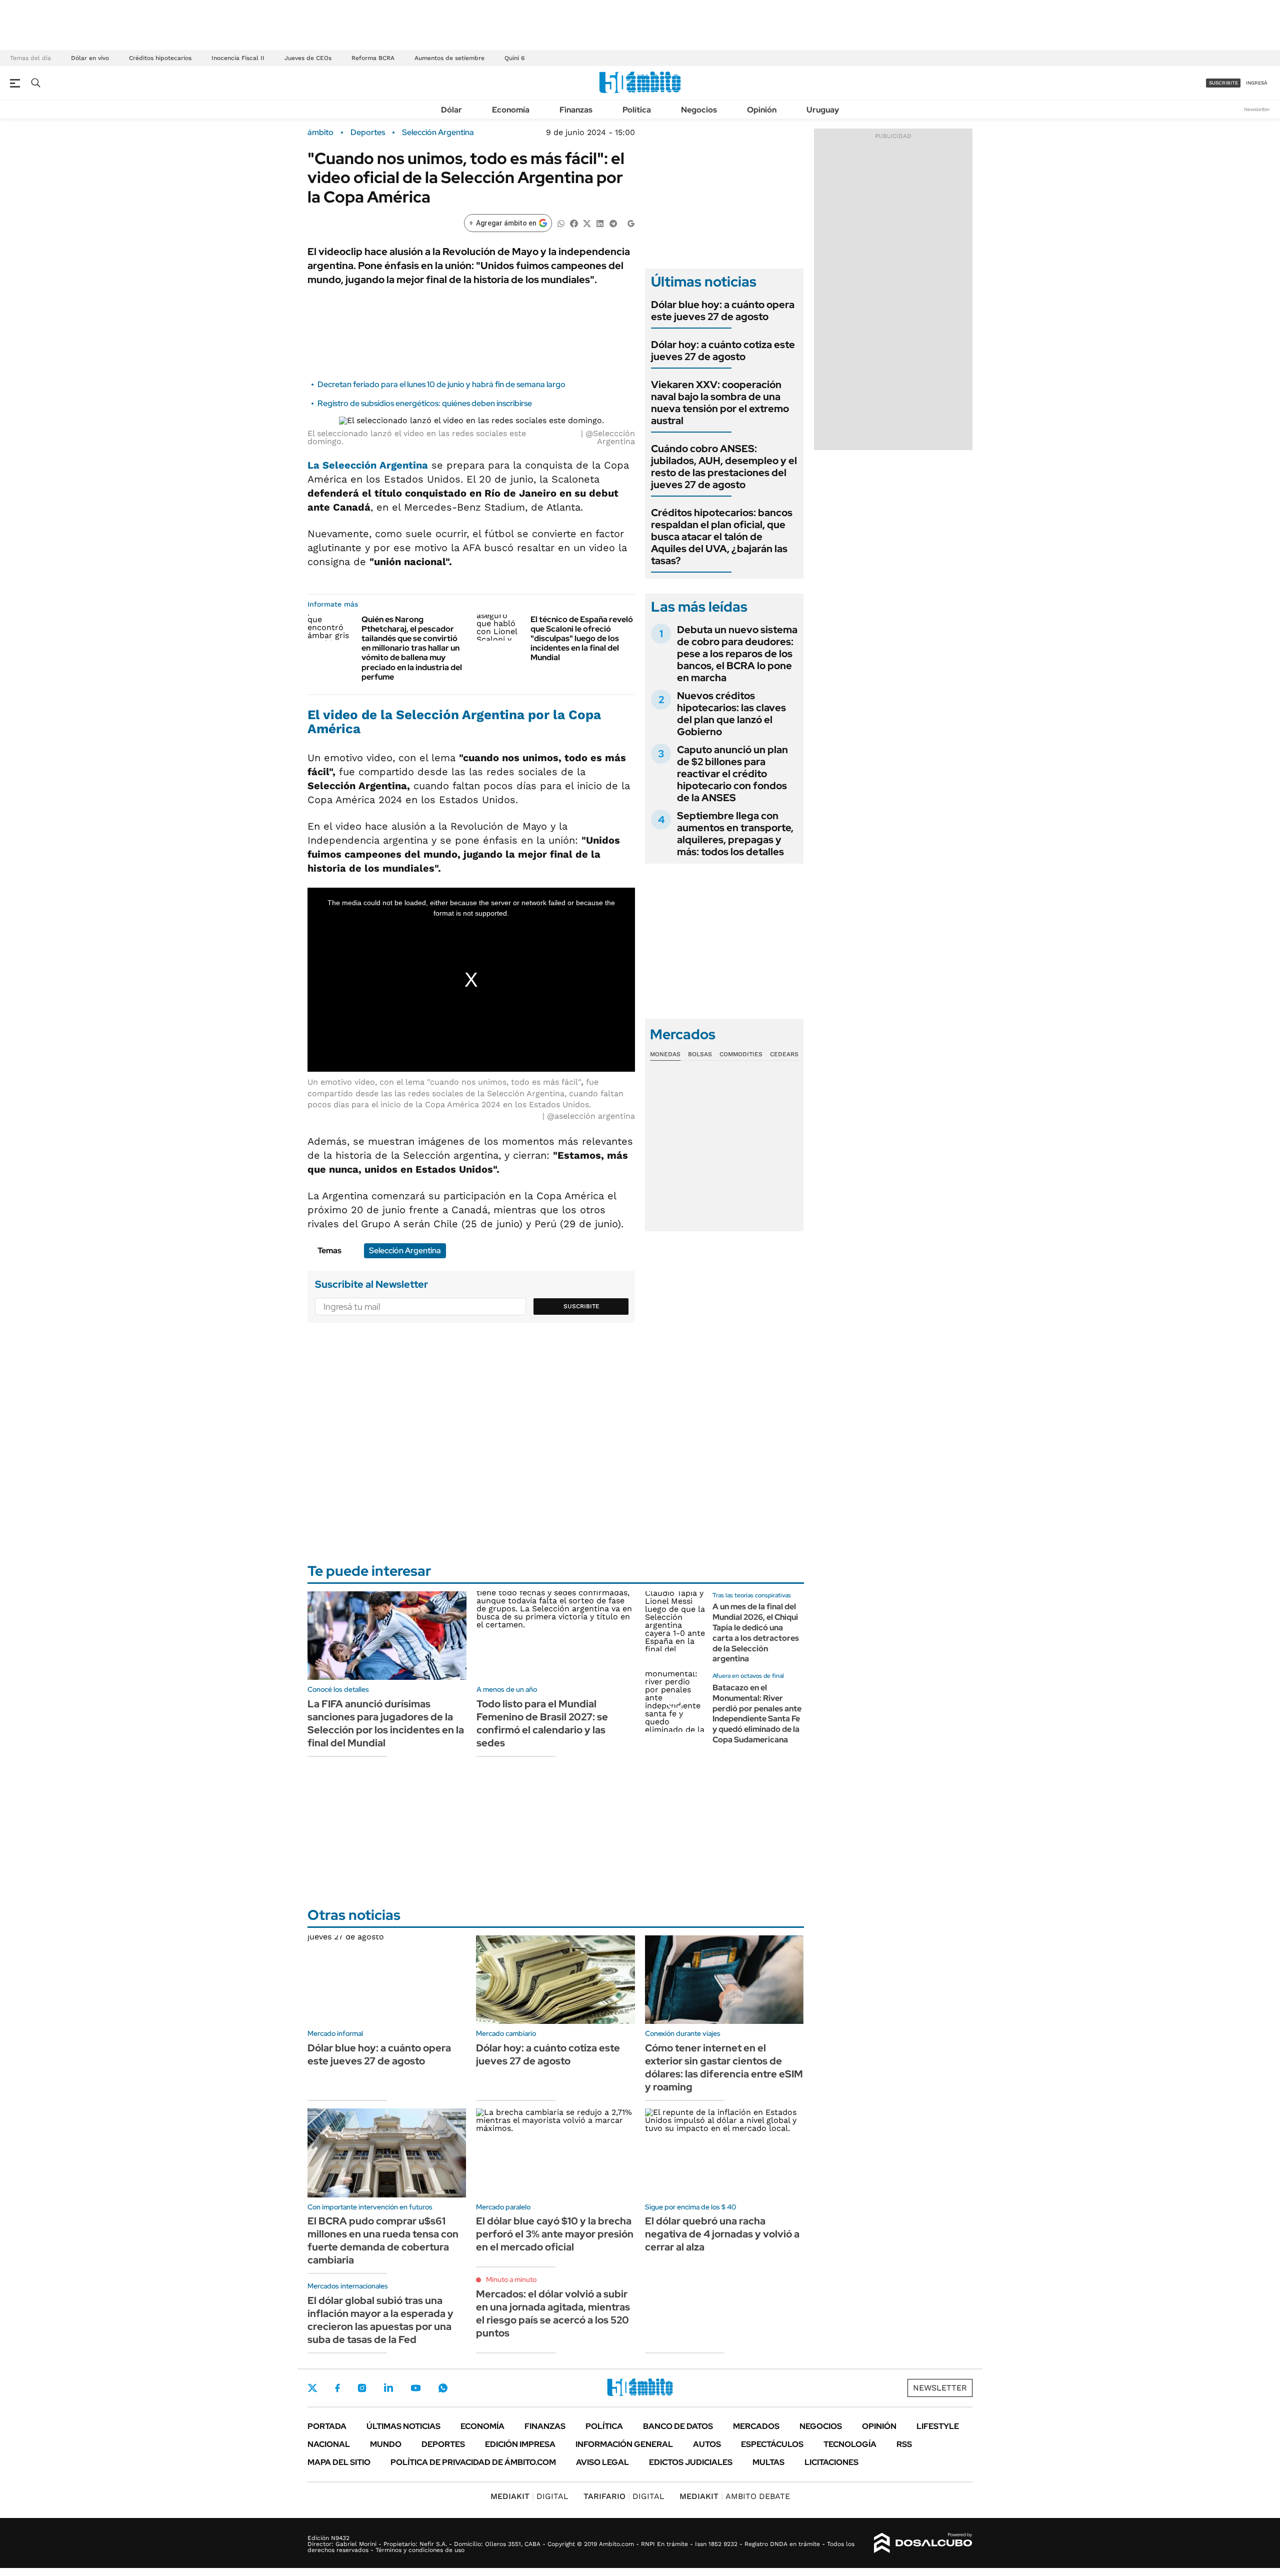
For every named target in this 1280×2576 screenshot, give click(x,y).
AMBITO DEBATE (735, 2496)
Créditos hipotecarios (160, 58)
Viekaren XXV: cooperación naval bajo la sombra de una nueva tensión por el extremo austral (720, 403)
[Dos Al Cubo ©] (923, 2543)
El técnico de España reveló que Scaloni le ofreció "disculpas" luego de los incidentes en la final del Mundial (582, 639)
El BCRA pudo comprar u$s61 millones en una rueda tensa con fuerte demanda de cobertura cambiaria (383, 2240)
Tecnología (850, 2444)
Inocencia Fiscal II (238, 58)
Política (637, 110)
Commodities (741, 1054)
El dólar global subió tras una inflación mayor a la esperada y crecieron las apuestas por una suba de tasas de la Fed (380, 2320)
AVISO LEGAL (602, 2462)
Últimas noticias (403, 2426)
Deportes (368, 133)
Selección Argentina (438, 133)
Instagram (362, 2388)
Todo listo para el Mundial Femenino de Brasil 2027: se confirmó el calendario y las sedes (542, 1723)
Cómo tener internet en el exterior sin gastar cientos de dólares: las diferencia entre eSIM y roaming (724, 2067)
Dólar (451, 110)
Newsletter (1257, 109)
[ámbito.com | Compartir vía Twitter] (587, 223)
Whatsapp (443, 2388)
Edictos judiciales (691, 2462)
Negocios (699, 110)
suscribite (1223, 83)
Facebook (337, 2388)
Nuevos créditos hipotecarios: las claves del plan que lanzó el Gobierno (731, 714)
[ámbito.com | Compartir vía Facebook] (574, 223)
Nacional (329, 2444)
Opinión (762, 110)
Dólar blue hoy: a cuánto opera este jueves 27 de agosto (723, 311)
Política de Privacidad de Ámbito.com (473, 2462)
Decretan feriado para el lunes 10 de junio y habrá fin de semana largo (441, 384)
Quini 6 (514, 58)
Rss (904, 2444)
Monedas (665, 1054)
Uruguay (823, 110)
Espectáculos (772, 2444)
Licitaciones (831, 2462)
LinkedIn (388, 2388)
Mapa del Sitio (339, 2462)
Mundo (386, 2444)
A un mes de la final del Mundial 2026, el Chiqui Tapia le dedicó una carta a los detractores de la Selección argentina (756, 1633)
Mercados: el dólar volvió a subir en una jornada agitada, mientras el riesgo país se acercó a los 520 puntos (553, 2313)
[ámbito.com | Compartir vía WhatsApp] (561, 223)
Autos (707, 2444)
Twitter (312, 2388)
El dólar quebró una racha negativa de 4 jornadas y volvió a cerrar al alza (722, 2234)
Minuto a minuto (511, 2279)
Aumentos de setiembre (449, 58)
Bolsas (700, 1054)
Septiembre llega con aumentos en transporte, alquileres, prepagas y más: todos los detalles (735, 834)
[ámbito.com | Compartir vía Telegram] (613, 223)
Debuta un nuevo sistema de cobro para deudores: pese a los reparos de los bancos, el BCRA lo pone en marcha (737, 654)
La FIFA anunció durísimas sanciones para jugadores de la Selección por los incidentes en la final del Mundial (386, 1723)
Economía (511, 110)
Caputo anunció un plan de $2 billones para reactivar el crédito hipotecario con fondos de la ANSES (732, 774)
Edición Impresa (520, 2444)
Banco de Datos (678, 2426)
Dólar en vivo (90, 58)
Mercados (756, 2426)
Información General (624, 2444)
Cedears (784, 1054)
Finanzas (576, 110)
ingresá (1257, 83)
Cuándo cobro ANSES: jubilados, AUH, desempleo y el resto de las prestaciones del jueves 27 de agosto (724, 467)
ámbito (320, 133)
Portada (327, 2426)
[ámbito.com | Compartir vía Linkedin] (600, 223)
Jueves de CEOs (308, 58)
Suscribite (581, 1306)
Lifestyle (938, 2426)
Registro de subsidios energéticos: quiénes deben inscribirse (425, 403)
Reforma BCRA (373, 58)
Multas (768, 2462)
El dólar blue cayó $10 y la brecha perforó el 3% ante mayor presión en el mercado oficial (555, 2234)
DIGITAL (529, 2496)
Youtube (415, 2388)
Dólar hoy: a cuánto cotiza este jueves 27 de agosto (723, 351)
